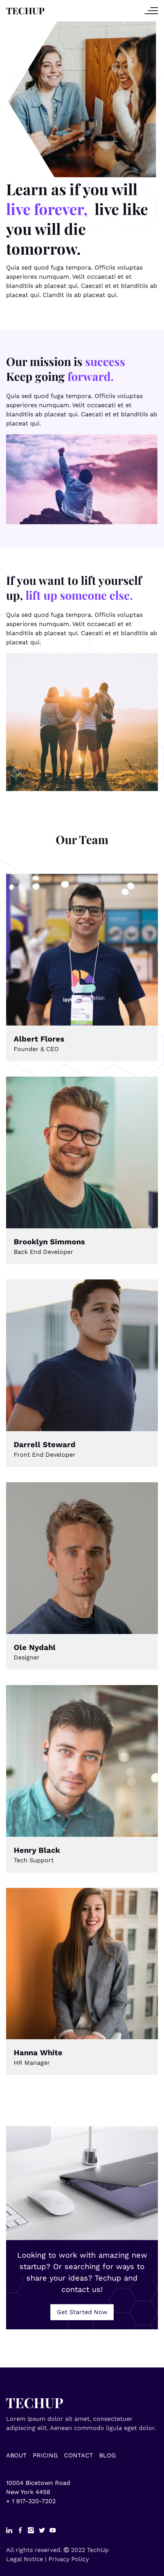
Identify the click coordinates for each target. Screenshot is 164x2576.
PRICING (45, 2455)
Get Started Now (82, 2312)
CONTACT (79, 2455)
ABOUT (16, 2455)
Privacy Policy (69, 2559)
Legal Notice (25, 2559)
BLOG (108, 2455)
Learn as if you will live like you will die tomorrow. (77, 219)
